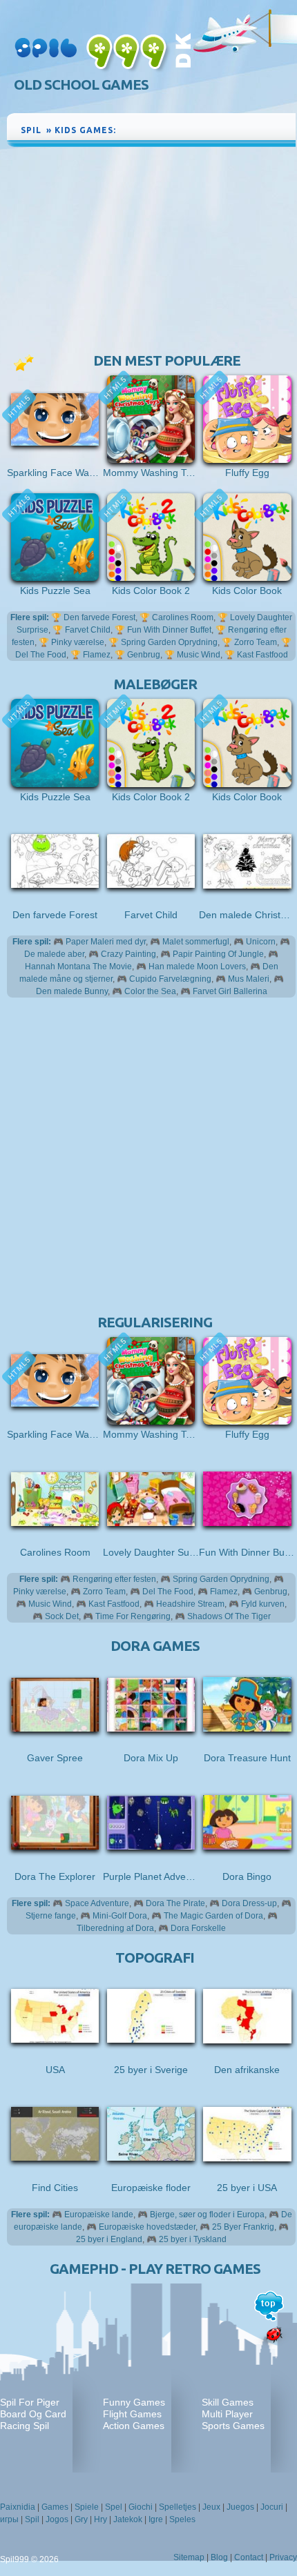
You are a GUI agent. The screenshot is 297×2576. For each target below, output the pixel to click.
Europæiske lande (99, 2215)
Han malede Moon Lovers (197, 967)
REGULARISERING (155, 1322)
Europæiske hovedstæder (147, 2227)
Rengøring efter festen (114, 1579)
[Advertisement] (151, 253)
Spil (32, 2519)
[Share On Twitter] (268, 128)
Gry (81, 2519)
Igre (156, 2519)
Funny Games (134, 2402)
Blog (219, 2557)
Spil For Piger (30, 2402)
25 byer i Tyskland (193, 2239)
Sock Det (62, 1616)
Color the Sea (150, 991)
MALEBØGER (155, 684)
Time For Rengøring (133, 1616)
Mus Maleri (249, 979)
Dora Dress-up (249, 1903)
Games (55, 2507)
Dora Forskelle (198, 1928)
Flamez (97, 655)
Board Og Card (33, 2414)
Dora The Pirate (175, 1903)
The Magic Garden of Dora (213, 1916)
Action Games (134, 2426)
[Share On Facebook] (254, 128)
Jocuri (272, 2507)
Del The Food (168, 1592)
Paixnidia (18, 2507)
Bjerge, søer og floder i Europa (207, 2215)
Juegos (240, 2507)
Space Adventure (97, 1903)
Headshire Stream (190, 1604)
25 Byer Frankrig (243, 2227)
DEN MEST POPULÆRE (167, 360)
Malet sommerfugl (196, 942)
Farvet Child (88, 630)
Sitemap (189, 2557)
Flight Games (132, 2414)
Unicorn (261, 942)
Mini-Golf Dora (120, 1916)
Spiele (87, 2507)
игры (9, 2519)
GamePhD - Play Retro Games (155, 2269)
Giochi (141, 2507)
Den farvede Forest (99, 617)
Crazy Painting (128, 954)
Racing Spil (25, 2426)
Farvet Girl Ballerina (230, 991)
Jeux (211, 2507)
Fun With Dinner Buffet (169, 630)
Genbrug (144, 655)
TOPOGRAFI (155, 1958)
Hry (100, 2519)
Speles (182, 2519)
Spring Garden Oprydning (169, 642)
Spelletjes (178, 2507)
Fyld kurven (263, 1604)
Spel (114, 2507)
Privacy (283, 2557)
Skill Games (228, 2402)
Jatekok (128, 2519)
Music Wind (199, 655)
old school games (81, 85)
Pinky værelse (78, 642)
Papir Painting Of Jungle (218, 954)
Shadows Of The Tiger (229, 1616)
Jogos (57, 2519)
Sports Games (233, 2426)
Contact (249, 2557)
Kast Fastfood (262, 655)
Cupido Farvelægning (170, 979)
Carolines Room (183, 617)
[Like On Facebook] (237, 128)
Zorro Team (256, 642)
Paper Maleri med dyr (106, 942)
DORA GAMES (155, 1646)
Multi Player (227, 2414)
